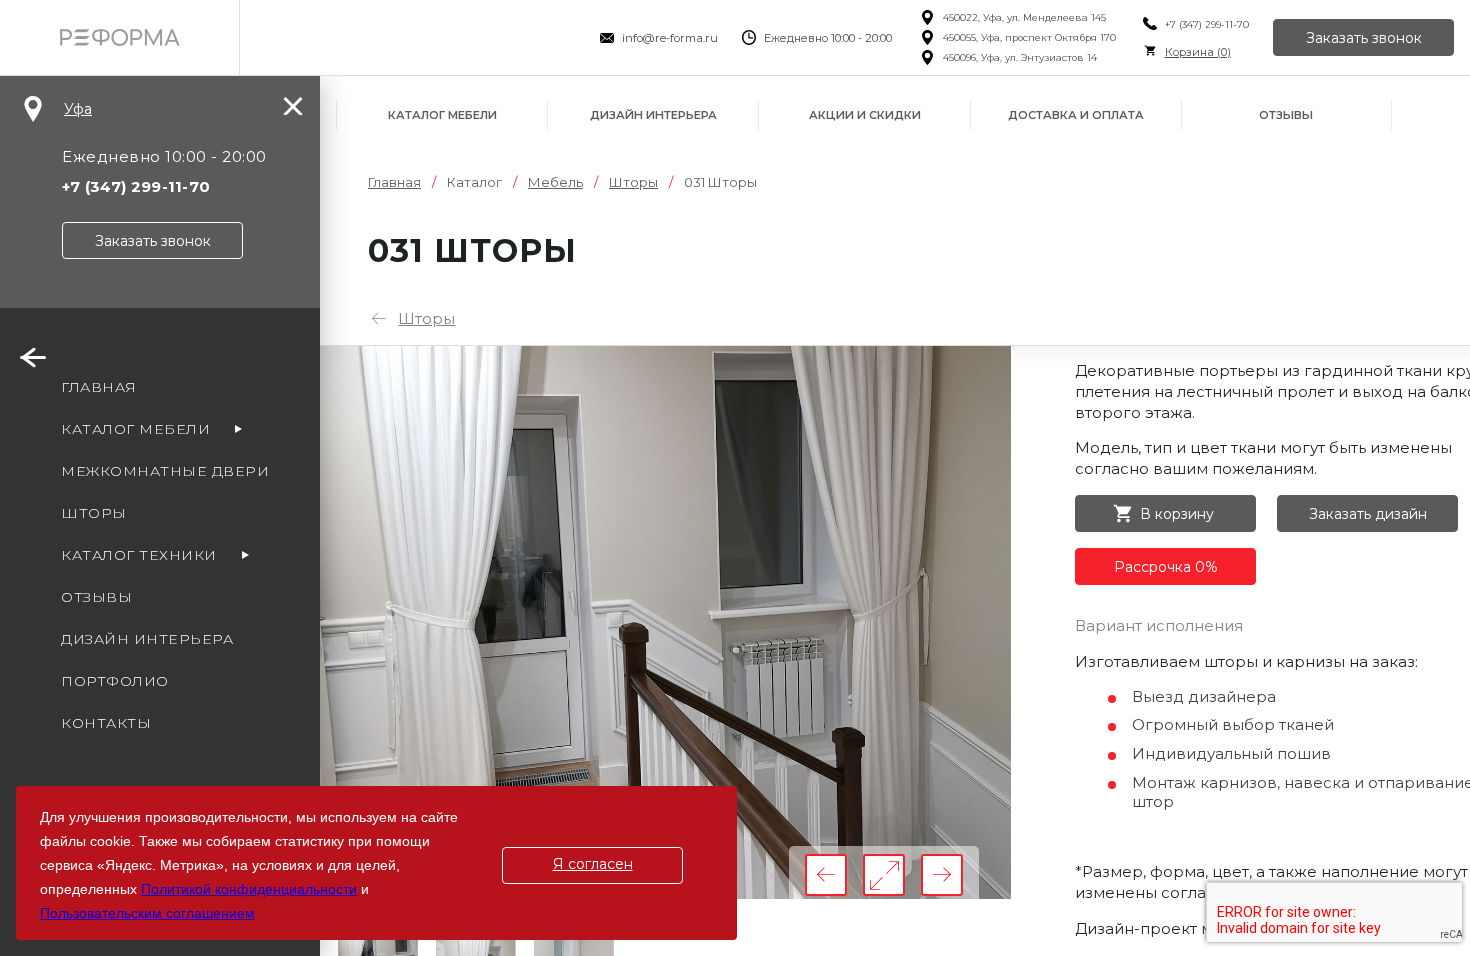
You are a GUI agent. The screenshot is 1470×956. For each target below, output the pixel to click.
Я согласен (593, 864)
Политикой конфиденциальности (249, 889)
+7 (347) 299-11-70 (1207, 24)
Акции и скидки (865, 115)
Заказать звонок (1364, 38)
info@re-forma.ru (670, 38)
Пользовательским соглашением (147, 913)
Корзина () (1198, 52)
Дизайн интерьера (653, 115)
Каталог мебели (442, 115)
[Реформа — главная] (119, 37)
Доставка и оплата (1076, 115)
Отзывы (1286, 115)
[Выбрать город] (33, 109)
